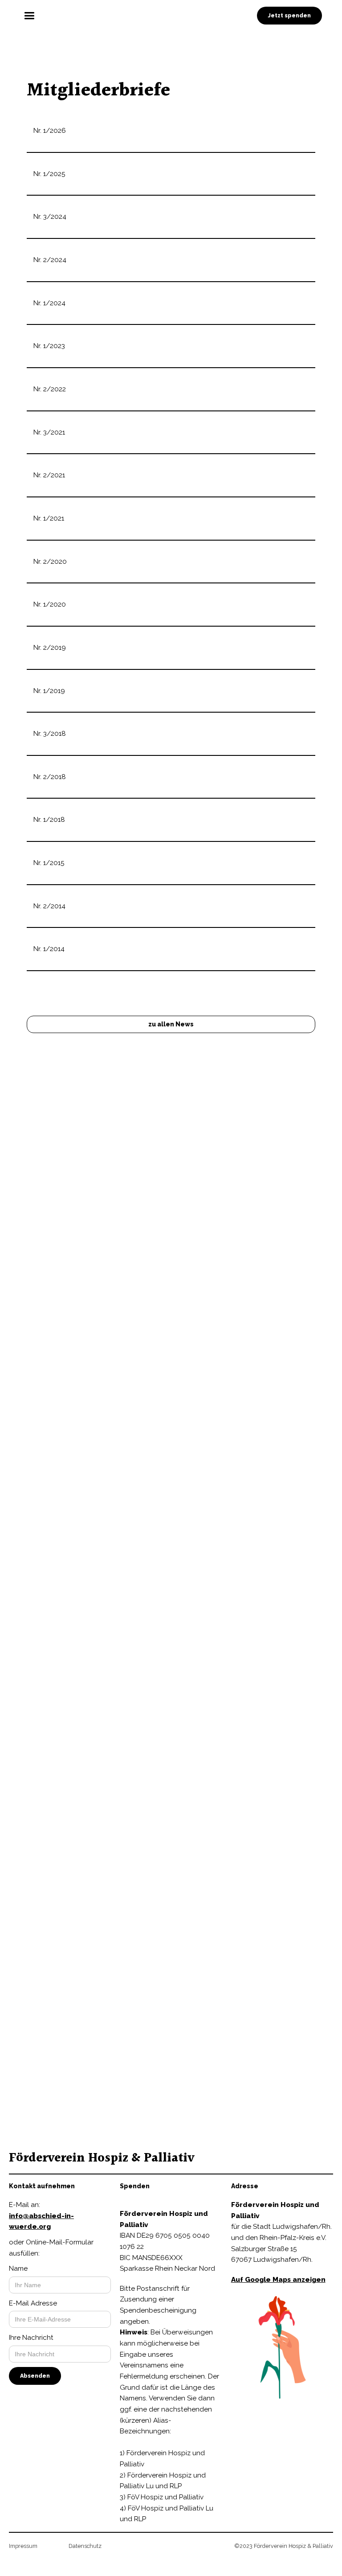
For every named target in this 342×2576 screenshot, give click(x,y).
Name (18, 2268)
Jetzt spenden (289, 15)
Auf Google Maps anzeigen (278, 2280)
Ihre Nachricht (31, 2338)
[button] (171, 16)
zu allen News (171, 1024)
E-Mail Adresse (33, 2303)
